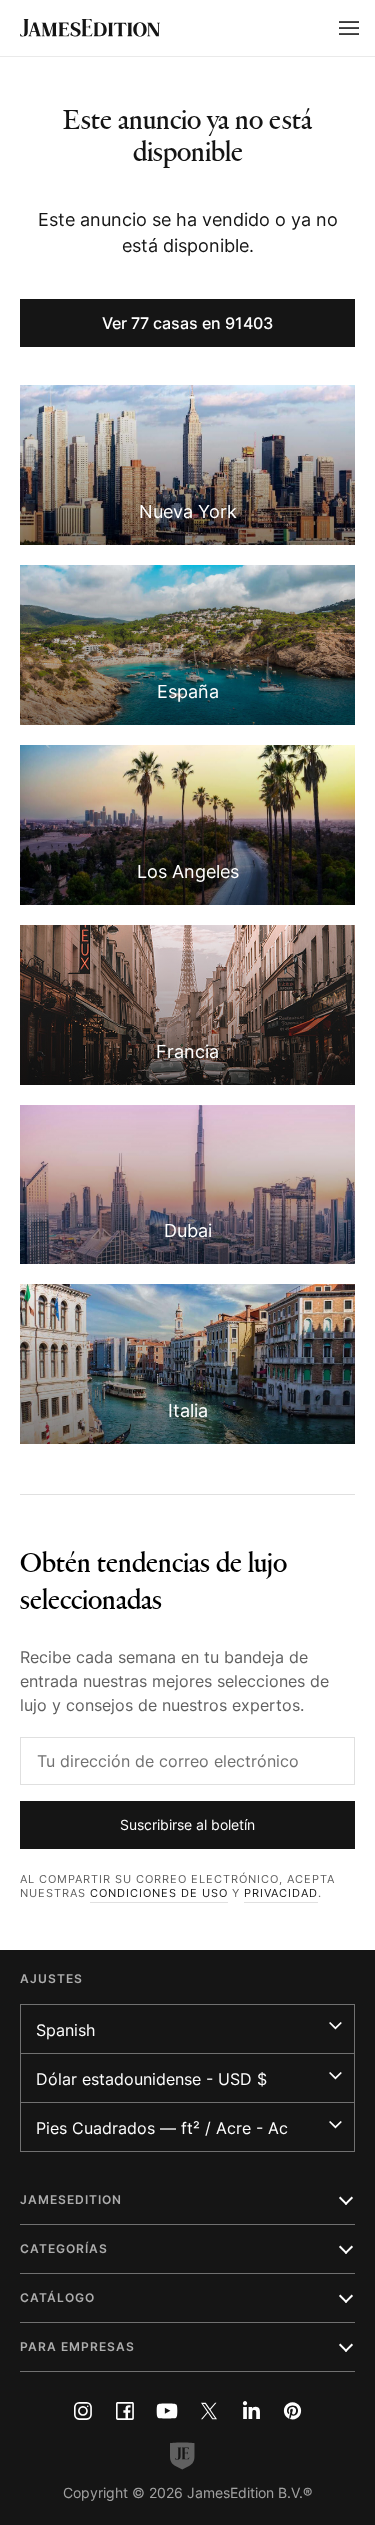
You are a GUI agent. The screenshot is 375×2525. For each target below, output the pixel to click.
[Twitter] (209, 2411)
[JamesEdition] (90, 28)
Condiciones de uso (159, 1893)
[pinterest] (293, 2411)
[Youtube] (167, 2411)
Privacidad (281, 1893)
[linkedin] (251, 2411)
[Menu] (349, 28)
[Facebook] (125, 2411)
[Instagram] (83, 2411)
